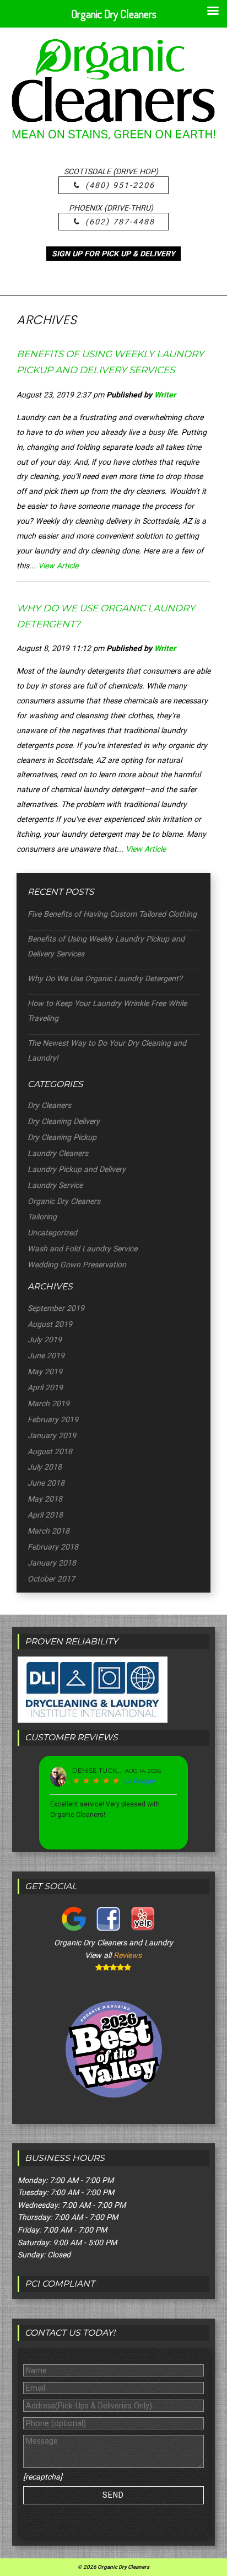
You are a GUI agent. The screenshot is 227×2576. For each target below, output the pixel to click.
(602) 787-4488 (120, 222)
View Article (58, 566)
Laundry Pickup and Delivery (77, 1169)
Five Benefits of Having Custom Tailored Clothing (112, 914)
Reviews (128, 1955)
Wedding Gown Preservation (77, 1265)
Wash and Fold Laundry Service (82, 1249)
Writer (165, 395)
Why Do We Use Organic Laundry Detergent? (105, 978)
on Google (139, 1781)
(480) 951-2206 (120, 185)
